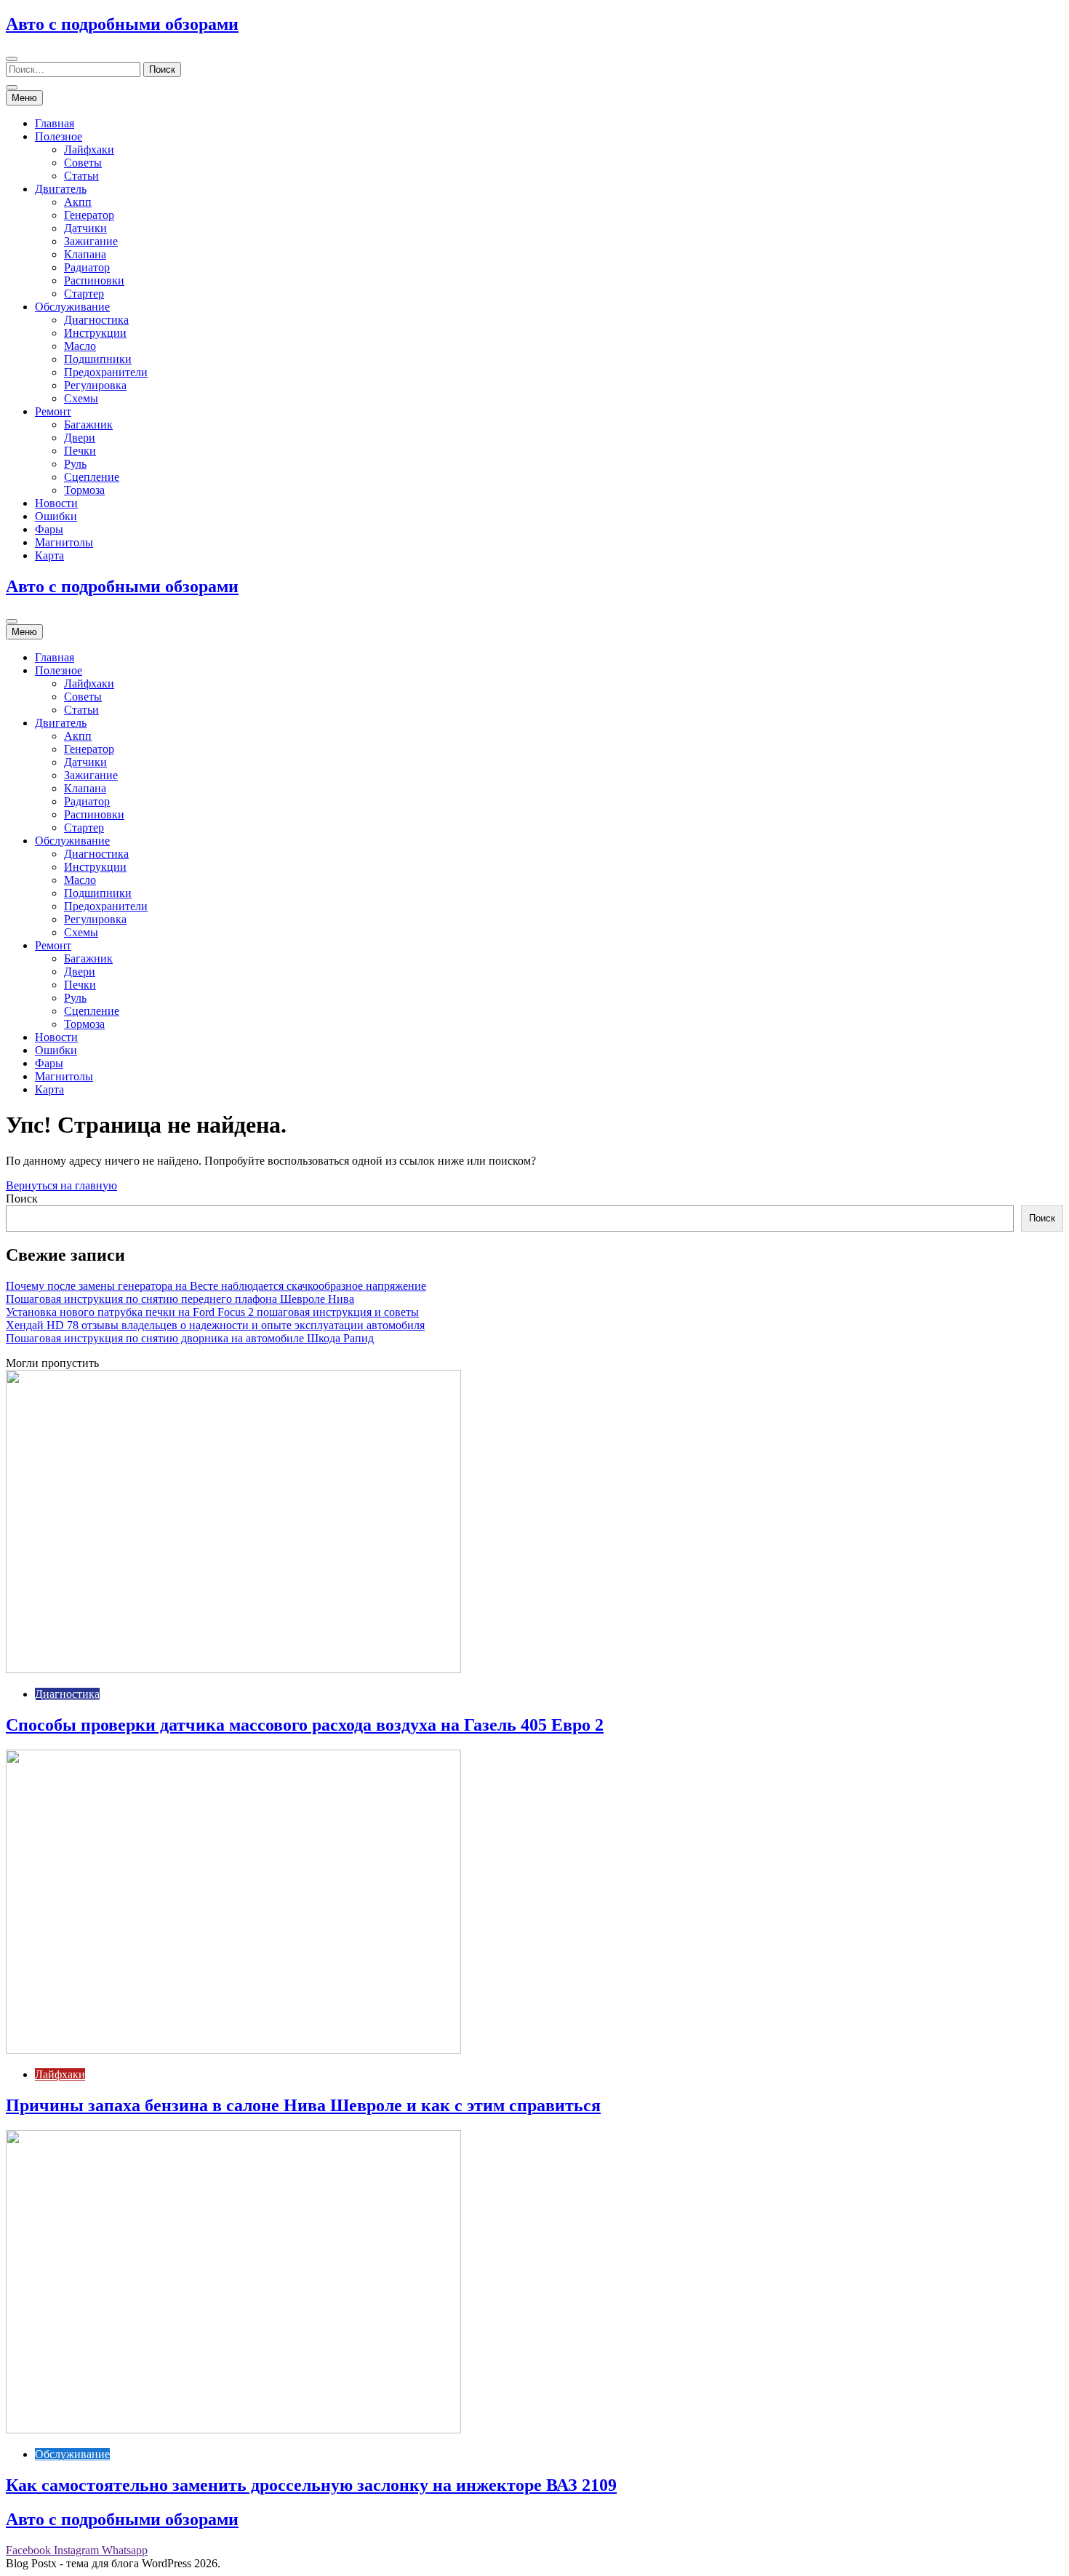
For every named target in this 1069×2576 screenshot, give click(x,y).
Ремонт (53, 411)
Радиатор (87, 267)
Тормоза (84, 490)
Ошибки (56, 516)
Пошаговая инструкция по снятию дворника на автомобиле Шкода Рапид (190, 1338)
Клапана (85, 254)
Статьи (81, 176)
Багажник (88, 424)
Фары (49, 529)
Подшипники (98, 359)
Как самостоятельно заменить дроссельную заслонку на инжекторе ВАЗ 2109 (311, 2485)
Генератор (89, 215)
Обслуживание (72, 307)
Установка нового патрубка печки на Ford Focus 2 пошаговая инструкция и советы (212, 1312)
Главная (55, 123)
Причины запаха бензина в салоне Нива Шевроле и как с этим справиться (303, 2105)
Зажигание (91, 241)
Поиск (22, 1199)
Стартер (84, 294)
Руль (75, 464)
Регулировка (95, 385)
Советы (83, 163)
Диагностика (96, 320)
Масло (80, 346)
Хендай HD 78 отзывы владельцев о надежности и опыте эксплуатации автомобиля (215, 1325)
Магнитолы (64, 542)
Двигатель (61, 189)
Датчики (85, 228)
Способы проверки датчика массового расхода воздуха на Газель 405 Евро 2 (305, 1725)
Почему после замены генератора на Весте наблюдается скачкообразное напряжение (216, 1286)
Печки (80, 451)
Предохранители (106, 372)
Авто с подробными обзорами (122, 24)
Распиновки (94, 280)
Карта (49, 555)
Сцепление (92, 477)
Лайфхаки (89, 149)
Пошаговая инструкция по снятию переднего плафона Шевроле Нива (180, 1299)
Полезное (59, 136)
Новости (56, 503)
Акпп (78, 202)
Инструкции (95, 333)
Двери (80, 438)
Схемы (81, 398)
